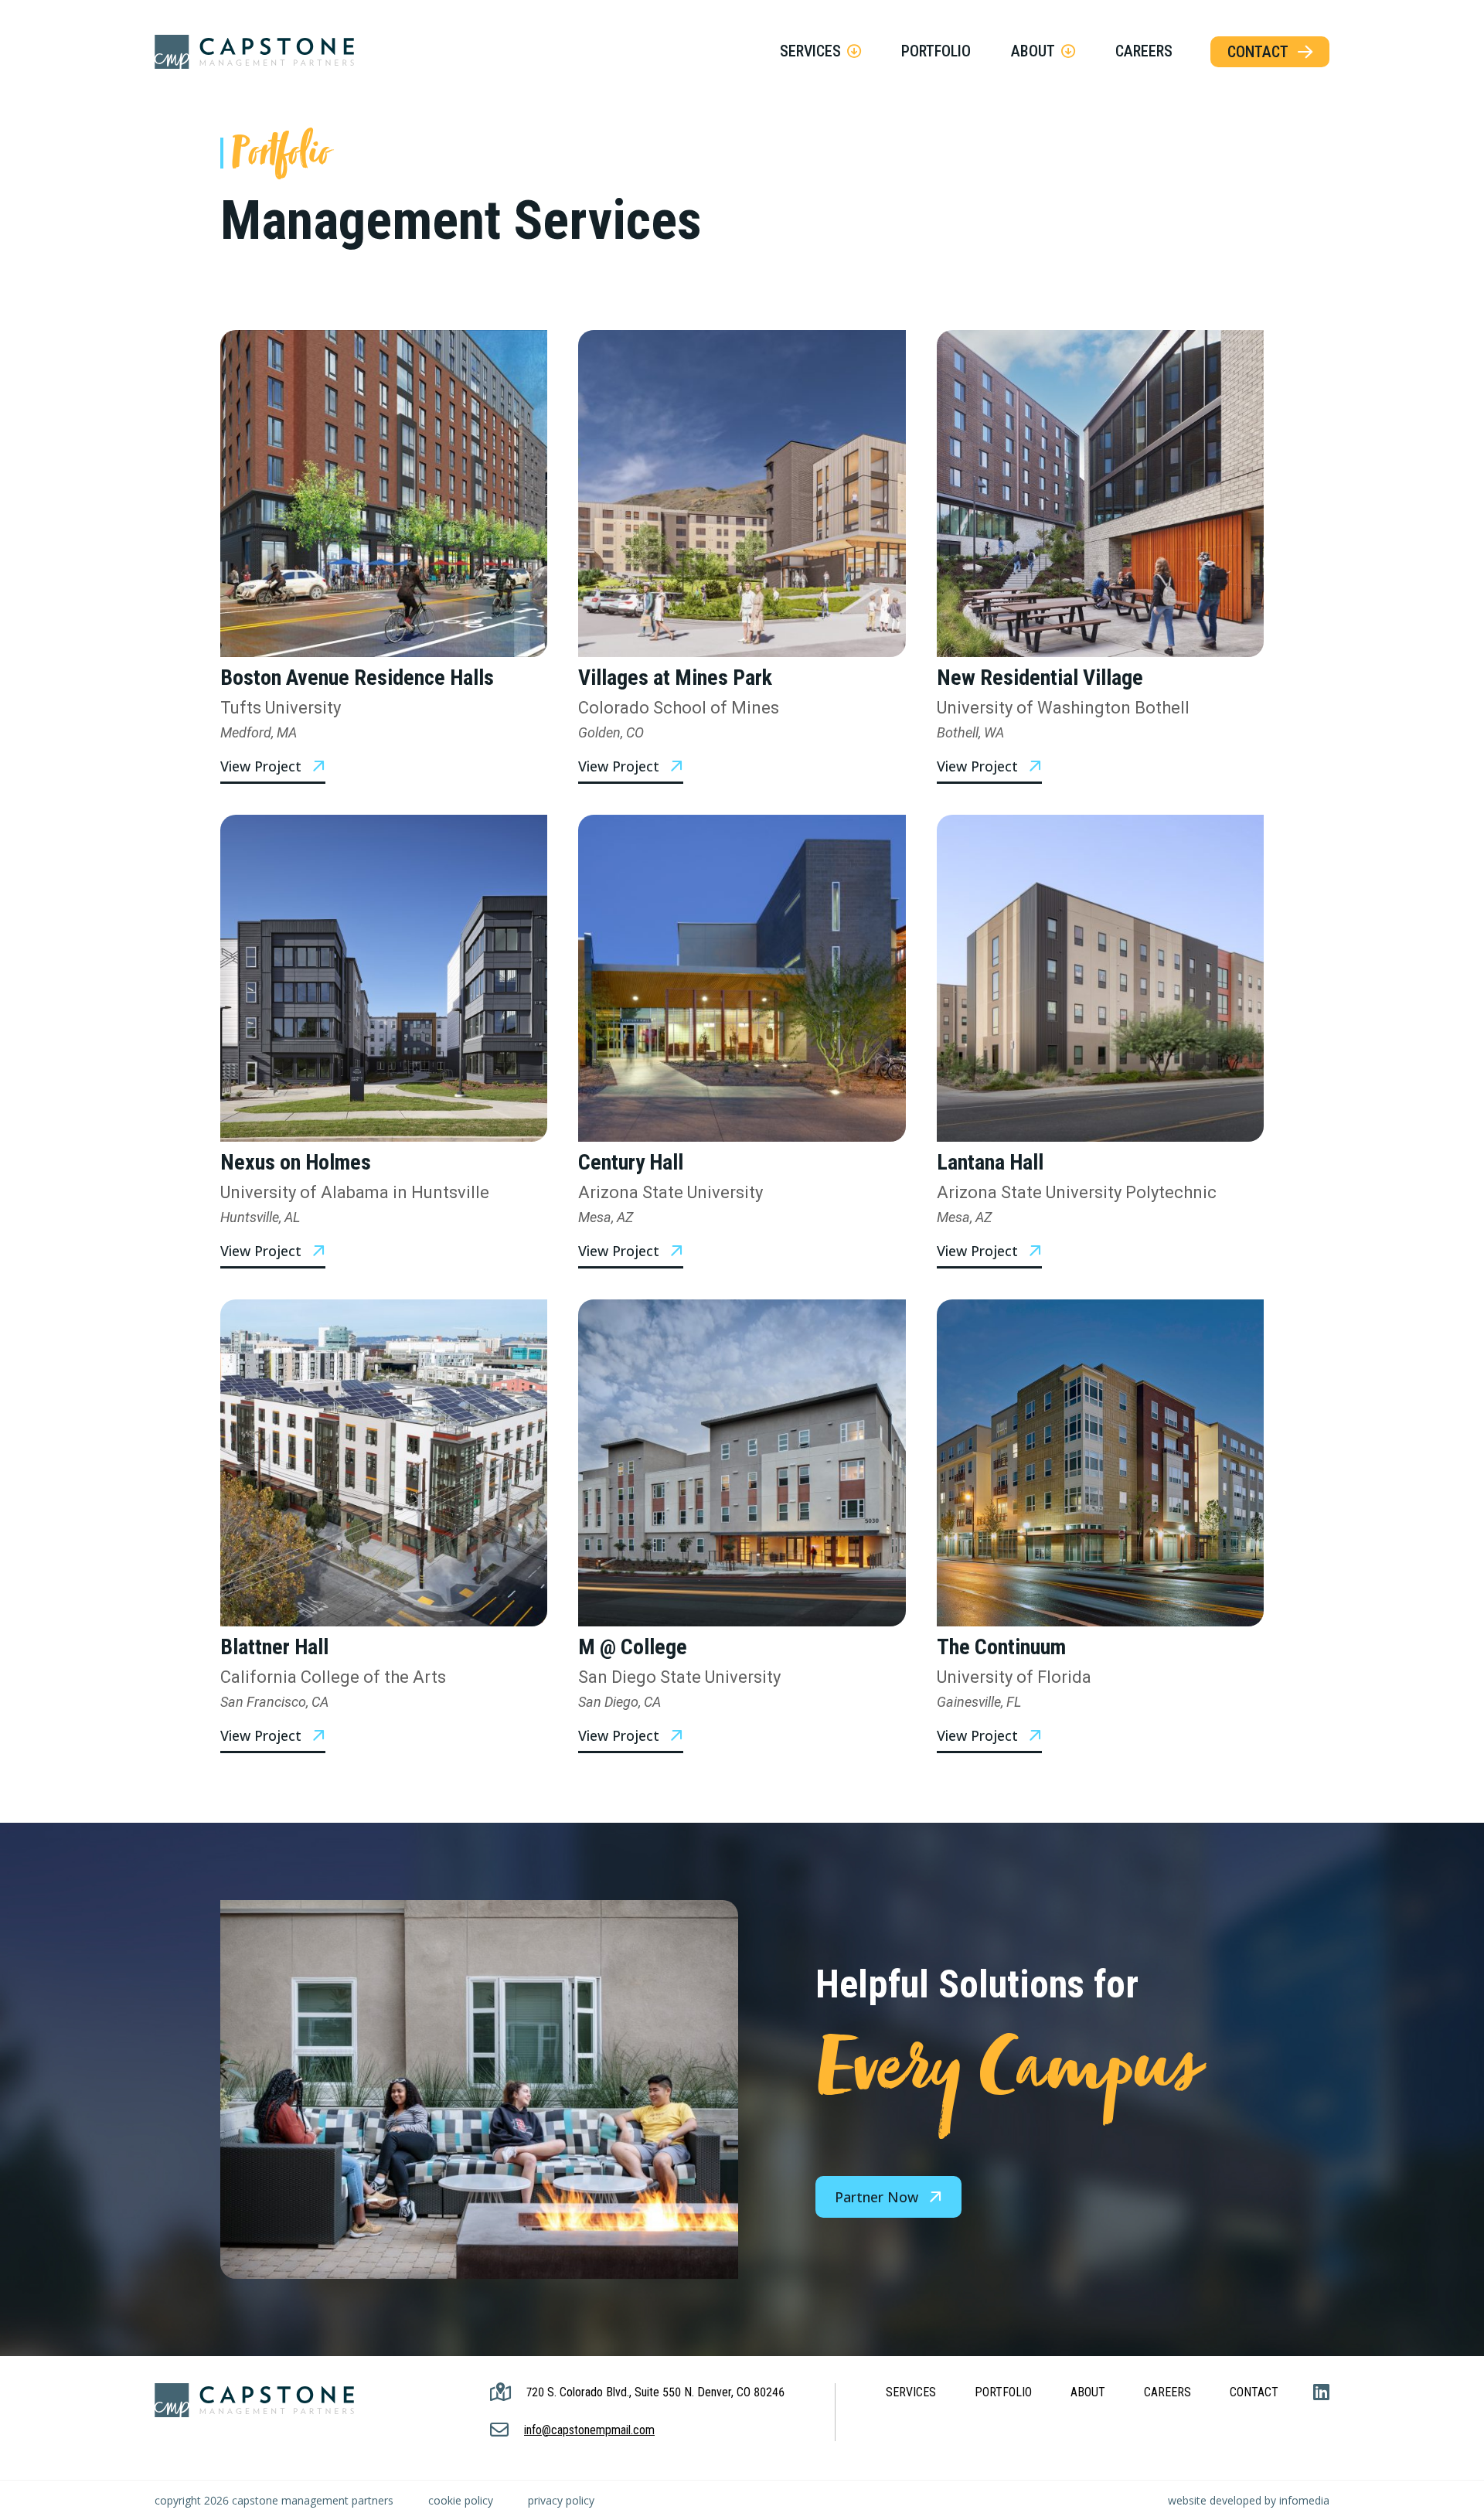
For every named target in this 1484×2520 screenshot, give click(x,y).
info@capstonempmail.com (589, 2430)
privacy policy (561, 2500)
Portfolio (936, 51)
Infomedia (1304, 2500)
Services (810, 51)
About (1033, 51)
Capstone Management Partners (254, 52)
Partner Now (876, 2197)
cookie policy (461, 2500)
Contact (1258, 52)
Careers (1144, 51)
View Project (261, 766)
